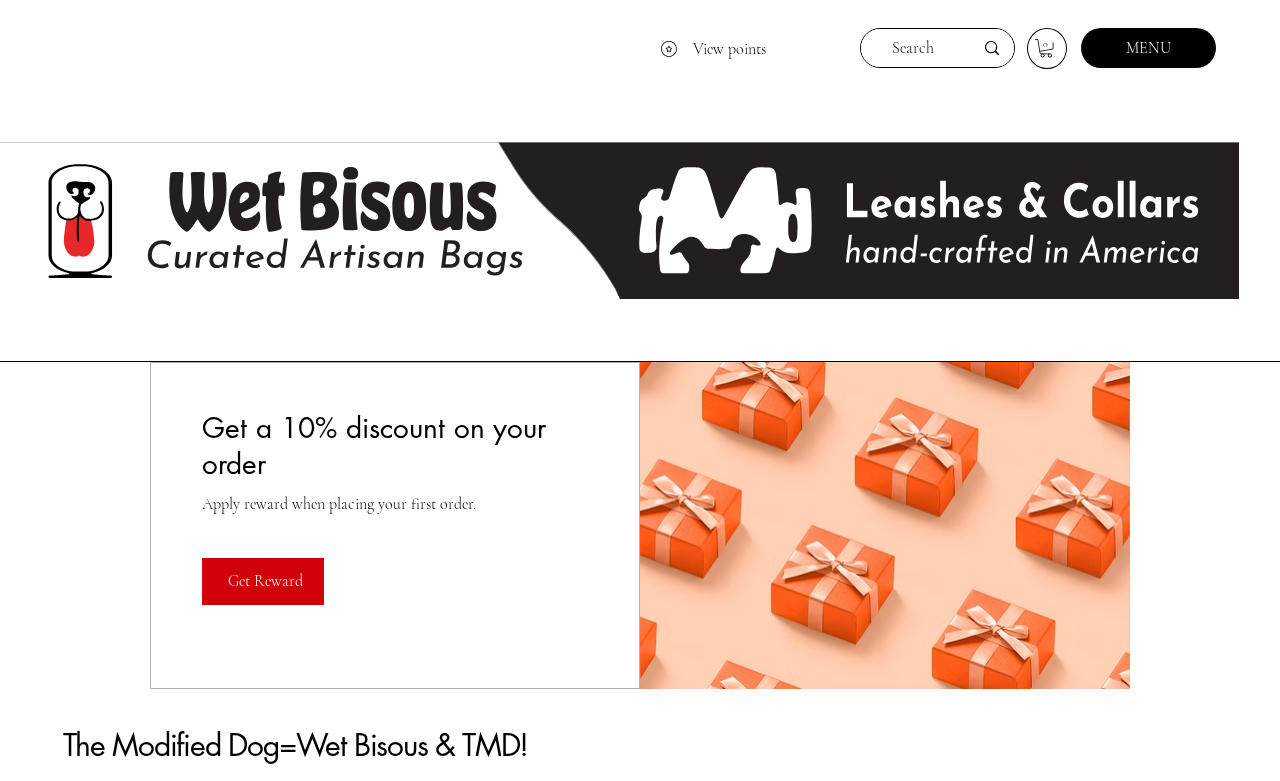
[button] (1046, 48)
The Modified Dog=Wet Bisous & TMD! (295, 745)
